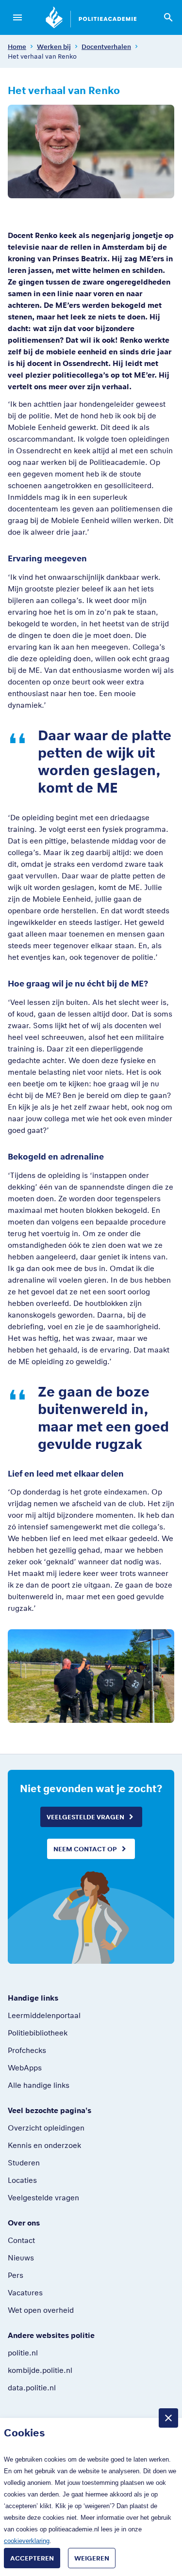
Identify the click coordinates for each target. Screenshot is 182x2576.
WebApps (25, 2067)
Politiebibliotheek (38, 2033)
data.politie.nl (32, 2387)
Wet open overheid (41, 2310)
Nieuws (21, 2258)
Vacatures (25, 2292)
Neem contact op (85, 1849)
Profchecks (27, 2050)
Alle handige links (39, 2085)
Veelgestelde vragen (85, 1817)
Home (17, 47)
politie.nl (23, 2353)
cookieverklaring (27, 2541)
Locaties (22, 2180)
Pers (16, 2275)
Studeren (24, 2163)
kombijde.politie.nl (40, 2370)
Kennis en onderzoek (44, 2145)
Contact (21, 2240)
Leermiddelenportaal (44, 2015)
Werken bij (54, 47)
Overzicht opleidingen (46, 2128)
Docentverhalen (106, 47)
